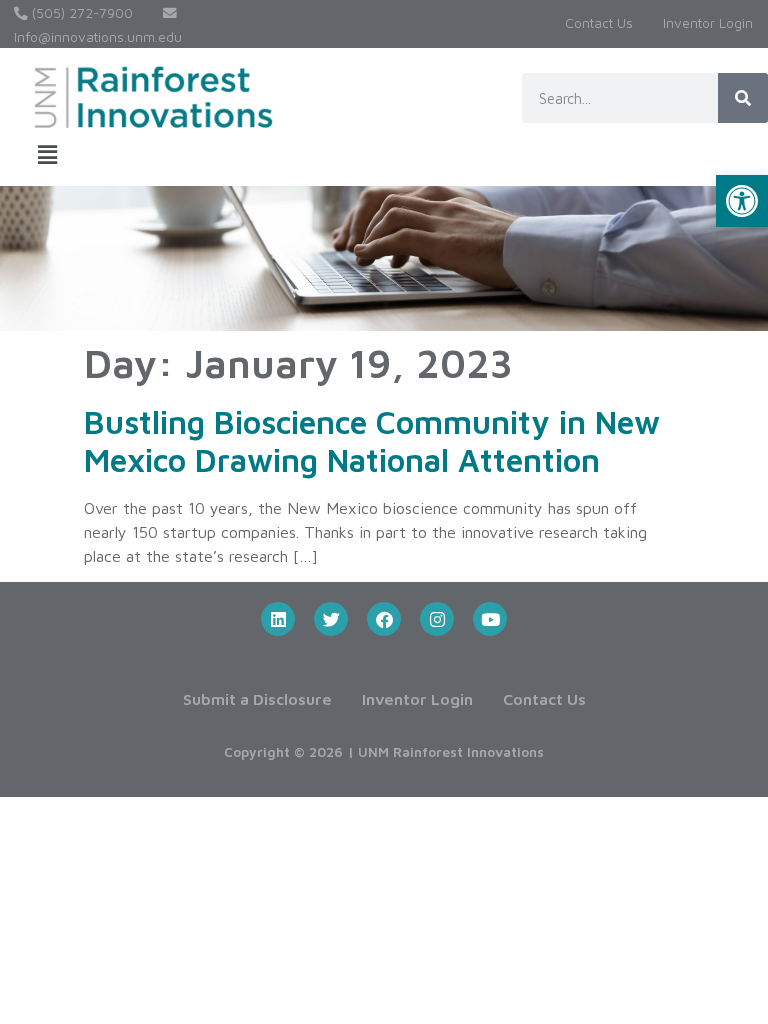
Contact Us (599, 23)
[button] (742, 201)
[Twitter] (331, 619)
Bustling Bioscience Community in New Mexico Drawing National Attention (372, 441)
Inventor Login (708, 23)
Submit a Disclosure (257, 699)
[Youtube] (490, 619)
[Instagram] (437, 619)
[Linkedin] (278, 619)
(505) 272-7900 (80, 13)
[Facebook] (384, 619)
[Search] (743, 98)
